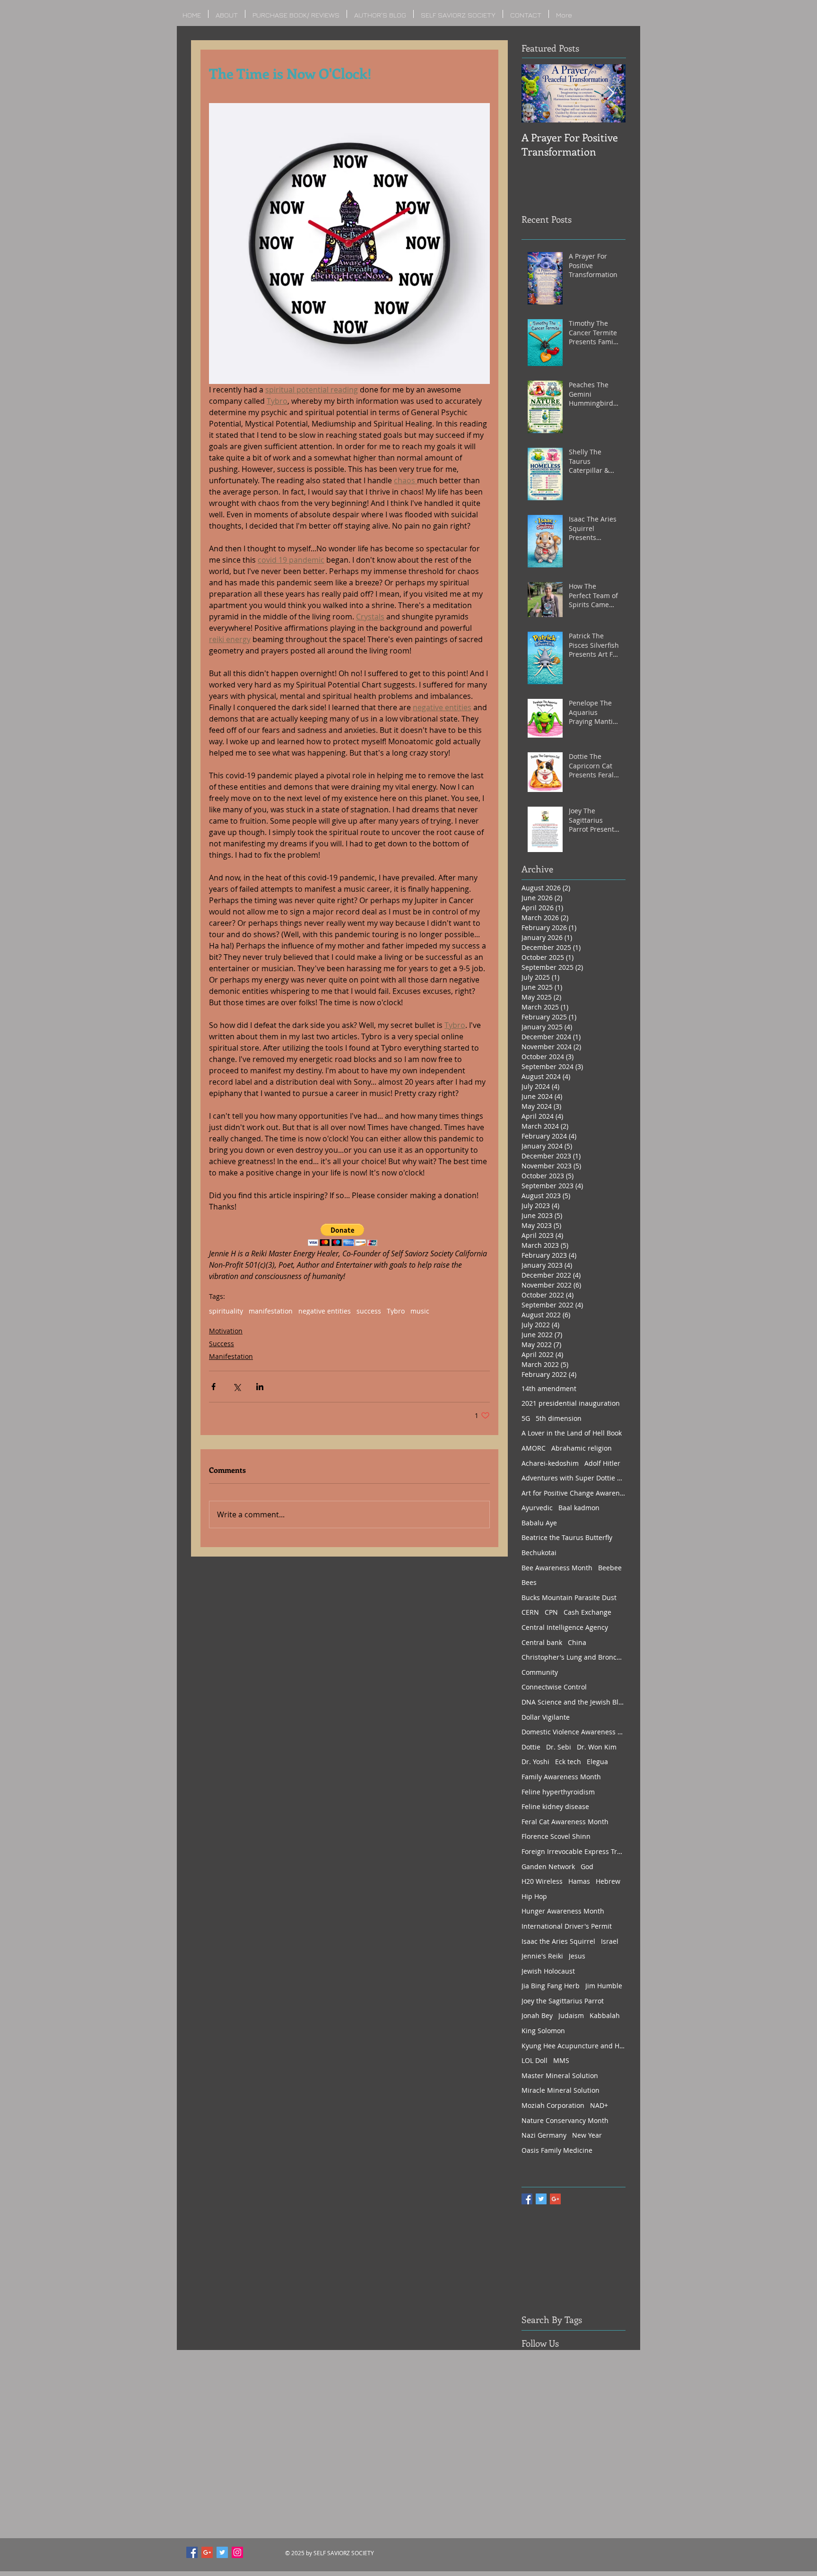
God (587, 1867)
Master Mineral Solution (560, 2076)
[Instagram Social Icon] (237, 2552)
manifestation (271, 1311)
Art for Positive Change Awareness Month (574, 1493)
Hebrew (608, 1881)
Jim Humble (604, 1986)
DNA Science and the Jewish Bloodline (574, 1702)
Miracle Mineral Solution (561, 2090)
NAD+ (599, 2105)
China (577, 1642)
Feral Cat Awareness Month (565, 1822)
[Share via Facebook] (213, 1387)
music (420, 1311)
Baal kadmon (579, 1508)
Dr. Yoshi (535, 1762)
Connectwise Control (554, 1687)
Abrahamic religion (582, 1448)
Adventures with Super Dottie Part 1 (574, 1478)
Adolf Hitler (602, 1463)
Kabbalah (605, 2015)
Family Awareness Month (561, 1777)
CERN (530, 1612)
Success (222, 1344)
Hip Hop (534, 1896)
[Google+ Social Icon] (207, 2552)
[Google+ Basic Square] (555, 2199)
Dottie (531, 1747)
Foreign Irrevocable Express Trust (574, 1851)
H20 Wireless (542, 1881)
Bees (529, 1582)
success (369, 1311)
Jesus (577, 1956)
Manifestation (231, 1356)
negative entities (325, 1311)
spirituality (226, 1311)
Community (540, 1672)
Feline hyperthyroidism (558, 1792)
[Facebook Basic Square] (527, 2199)
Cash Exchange (587, 1612)
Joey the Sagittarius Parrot (563, 2001)
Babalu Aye (539, 1523)
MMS (561, 2060)
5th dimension (559, 1418)
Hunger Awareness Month (563, 1911)
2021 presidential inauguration (571, 1403)
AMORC (534, 1448)
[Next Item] (610, 93)
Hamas (579, 1881)
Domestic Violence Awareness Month (574, 1732)
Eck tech (568, 1762)
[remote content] (349, 1236)
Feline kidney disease (555, 1806)
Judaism (571, 2015)
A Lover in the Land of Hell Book (572, 1433)
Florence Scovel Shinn (556, 1836)
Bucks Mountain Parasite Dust (569, 1597)
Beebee (610, 1568)
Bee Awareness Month (557, 1568)
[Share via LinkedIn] (260, 1387)
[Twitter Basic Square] (541, 2199)
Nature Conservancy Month (565, 2120)
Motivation (226, 1331)
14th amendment (549, 1388)
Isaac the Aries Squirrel (558, 1941)
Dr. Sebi (559, 1747)
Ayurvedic (537, 1508)
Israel (610, 1941)
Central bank (542, 1642)
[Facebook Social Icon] (192, 2552)
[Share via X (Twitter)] (237, 1387)
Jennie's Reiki (542, 1956)
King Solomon (543, 2031)
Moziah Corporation (553, 2105)
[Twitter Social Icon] (222, 2552)
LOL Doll (535, 2060)
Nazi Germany (544, 2135)
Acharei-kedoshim (550, 1463)
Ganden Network (548, 1867)
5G (526, 1418)
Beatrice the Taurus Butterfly (567, 1537)
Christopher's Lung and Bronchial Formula (574, 1657)
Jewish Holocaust (548, 1971)
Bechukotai (539, 1553)
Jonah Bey (537, 2015)
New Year (587, 2135)
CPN (551, 1612)
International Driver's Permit (567, 1926)
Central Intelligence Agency (565, 1627)
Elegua (597, 1762)
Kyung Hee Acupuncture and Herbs (574, 2046)
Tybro (396, 1311)
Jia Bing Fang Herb (551, 1986)
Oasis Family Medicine (557, 2150)
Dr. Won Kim (597, 1747)
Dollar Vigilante (546, 1717)
